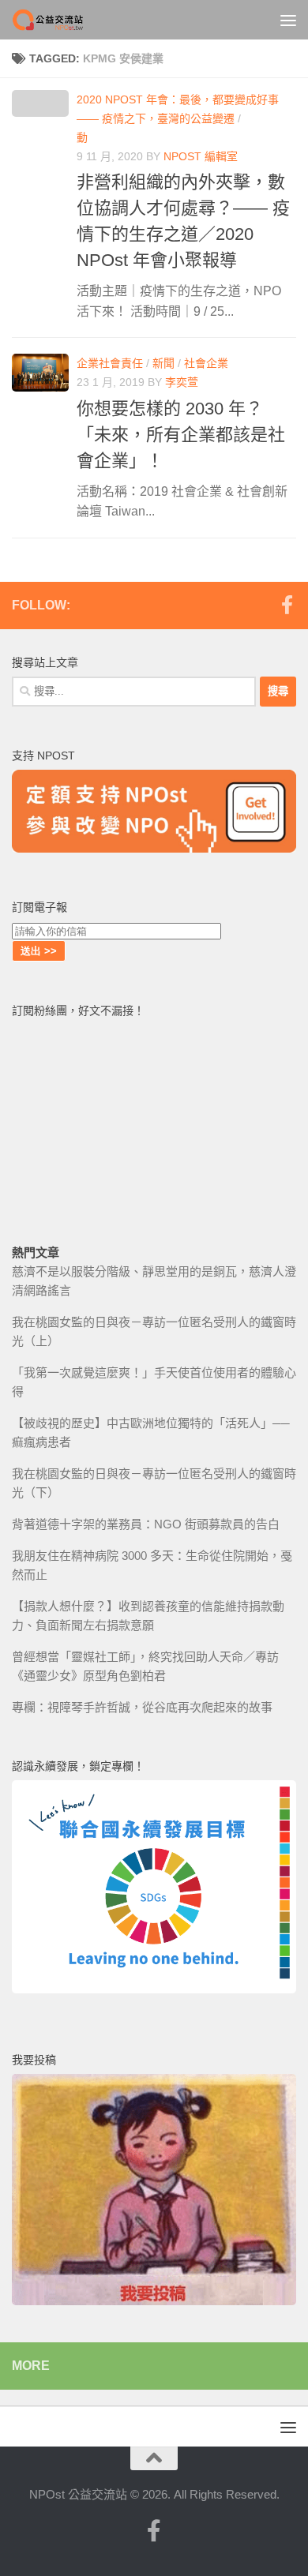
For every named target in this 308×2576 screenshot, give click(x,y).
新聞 (163, 363)
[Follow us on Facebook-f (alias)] (287, 605)
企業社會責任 (110, 363)
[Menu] (288, 20)
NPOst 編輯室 (201, 156)
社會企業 (206, 363)
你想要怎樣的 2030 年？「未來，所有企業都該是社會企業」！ (181, 435)
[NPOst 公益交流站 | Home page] (62, 20)
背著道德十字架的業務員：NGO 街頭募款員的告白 (146, 1524)
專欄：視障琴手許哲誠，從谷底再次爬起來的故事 (142, 1707)
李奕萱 (182, 382)
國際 (255, 118)
